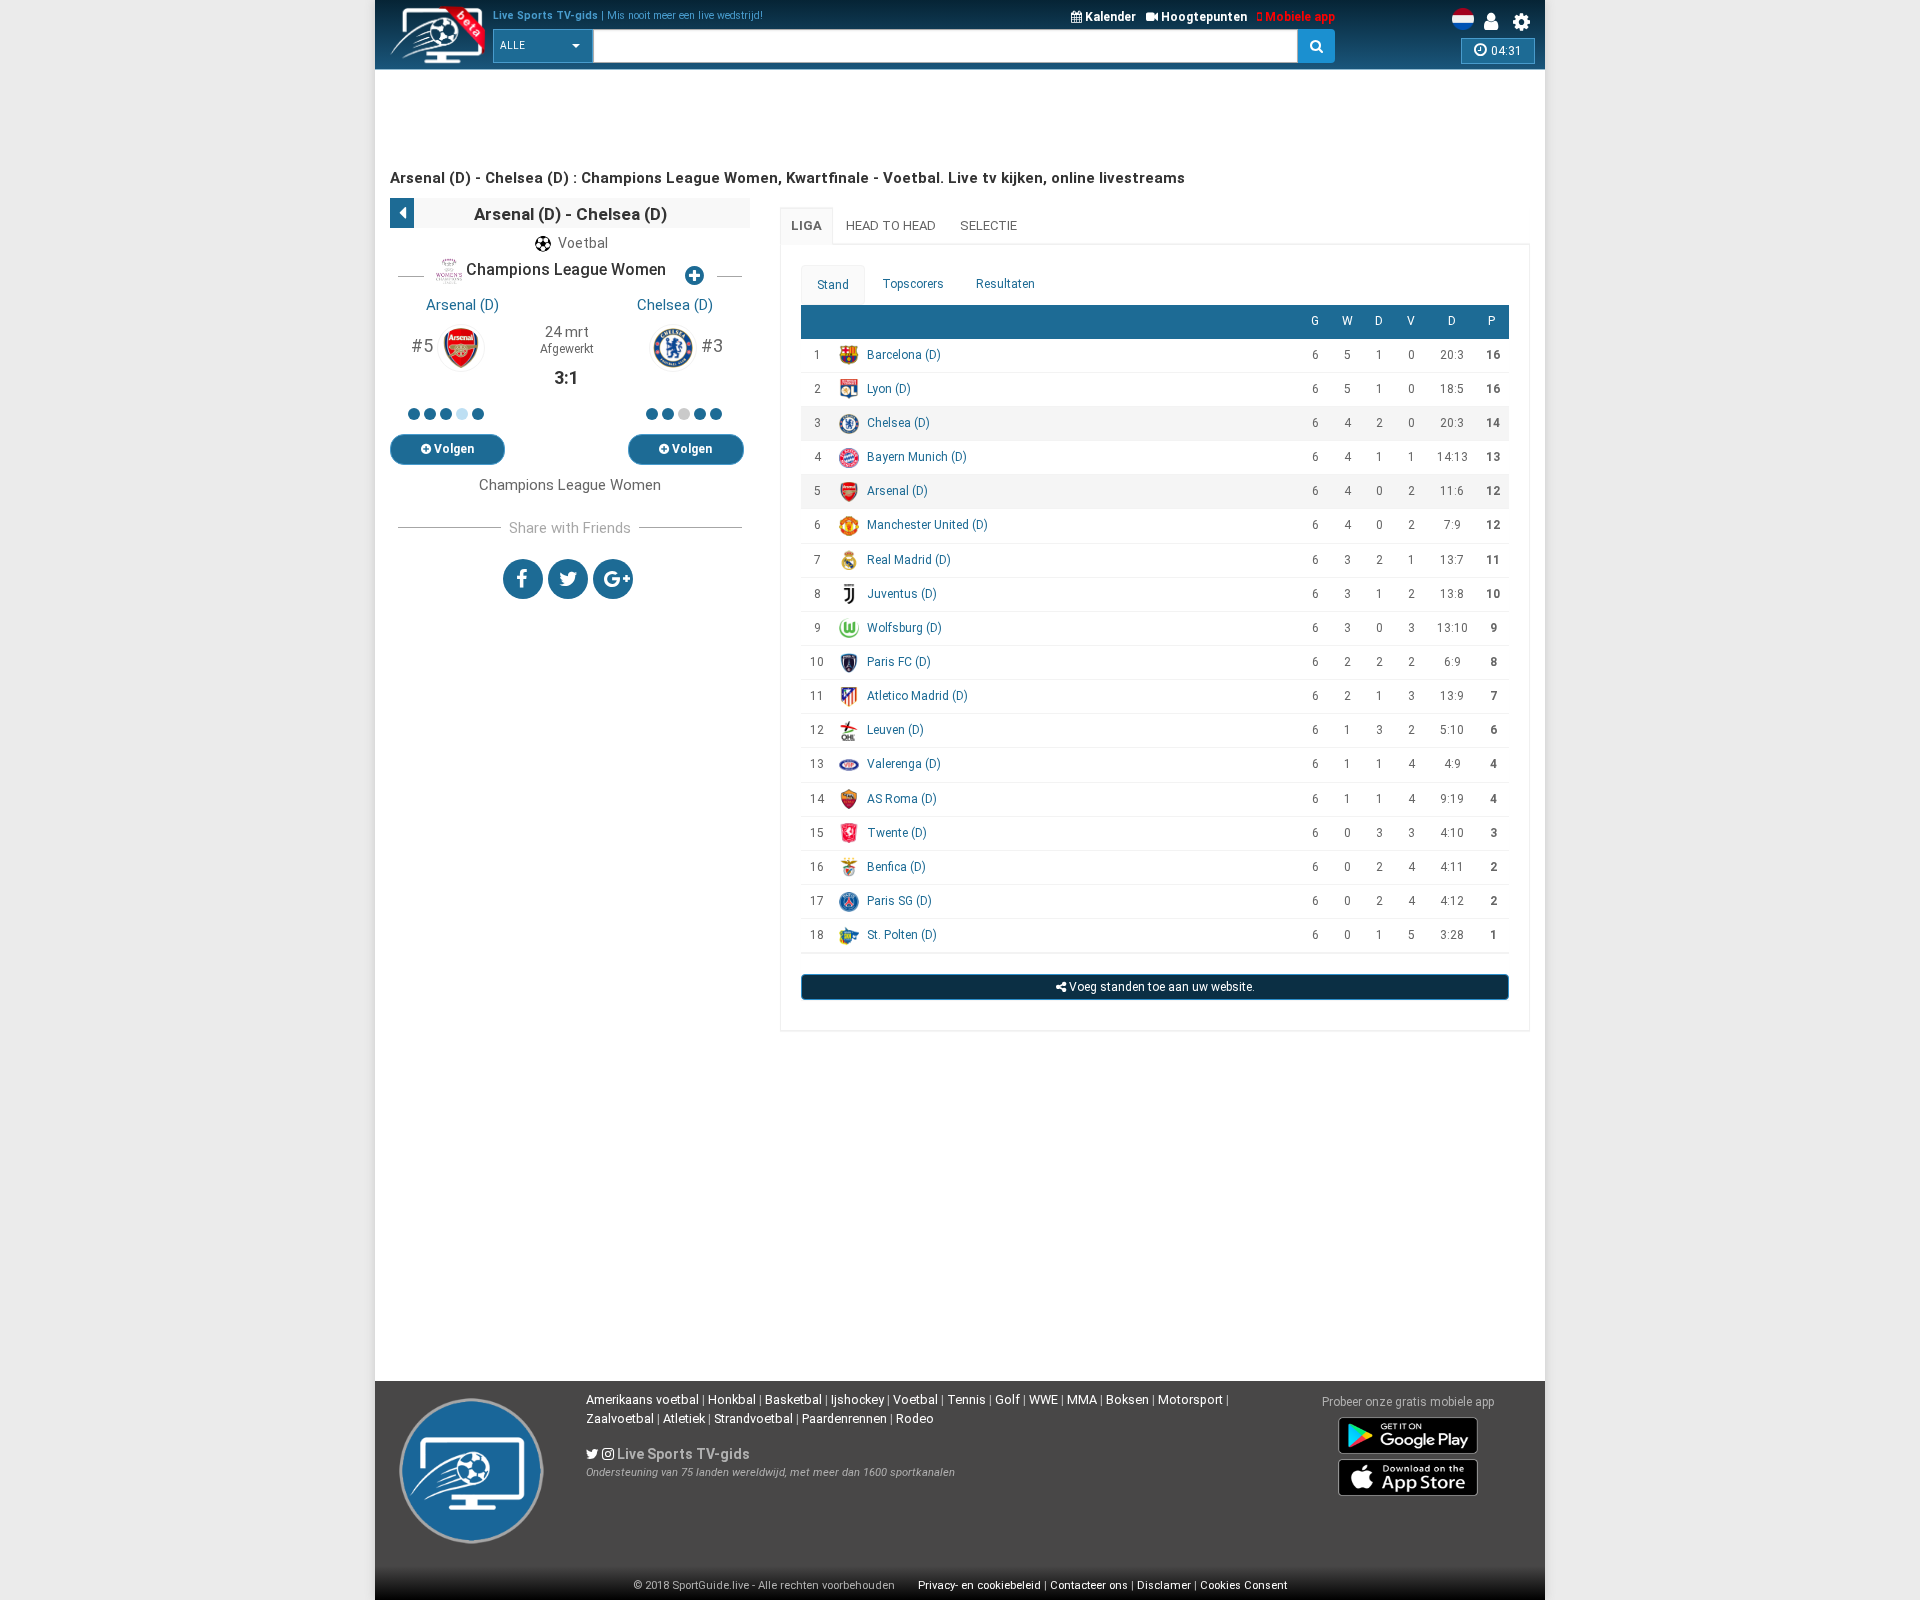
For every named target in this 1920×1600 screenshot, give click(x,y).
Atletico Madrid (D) (917, 696)
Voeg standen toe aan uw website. (1160, 987)
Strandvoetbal (753, 1418)
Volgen (452, 449)
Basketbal (793, 1399)
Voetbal (915, 1399)
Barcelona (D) (904, 355)
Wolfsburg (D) (904, 628)
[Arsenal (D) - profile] (461, 347)
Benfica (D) (896, 867)
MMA (1082, 1399)
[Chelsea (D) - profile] (673, 347)
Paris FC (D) (899, 662)
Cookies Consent (1243, 1585)
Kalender (1109, 17)
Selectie (988, 225)
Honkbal (732, 1399)
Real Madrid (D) (909, 560)
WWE (1043, 1399)
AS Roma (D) (902, 799)
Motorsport (1190, 1399)
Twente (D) (897, 833)
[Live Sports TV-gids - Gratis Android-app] (1408, 1432)
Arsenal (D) (462, 305)
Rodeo (915, 1418)
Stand (833, 285)
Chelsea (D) (675, 305)
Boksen (1127, 1399)
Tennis (966, 1399)
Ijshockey (857, 1399)
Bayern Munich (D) (917, 457)
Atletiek (684, 1418)
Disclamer (1164, 1585)
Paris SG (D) (899, 901)
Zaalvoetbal (620, 1418)
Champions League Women (564, 270)
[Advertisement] (754, 120)
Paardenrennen (844, 1418)
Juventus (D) (902, 594)
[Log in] (1496, 22)
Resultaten (1005, 284)
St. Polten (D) (902, 935)
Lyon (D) (889, 389)
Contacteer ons (1089, 1585)
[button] (543, 46)
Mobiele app (1298, 17)
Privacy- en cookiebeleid (979, 1585)
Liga (806, 225)
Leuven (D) (895, 730)
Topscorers (913, 284)
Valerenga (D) (904, 764)
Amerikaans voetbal (642, 1399)
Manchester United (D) (927, 525)
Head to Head (891, 225)
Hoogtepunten (1202, 17)
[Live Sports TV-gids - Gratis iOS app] (1408, 1474)
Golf (1007, 1399)
